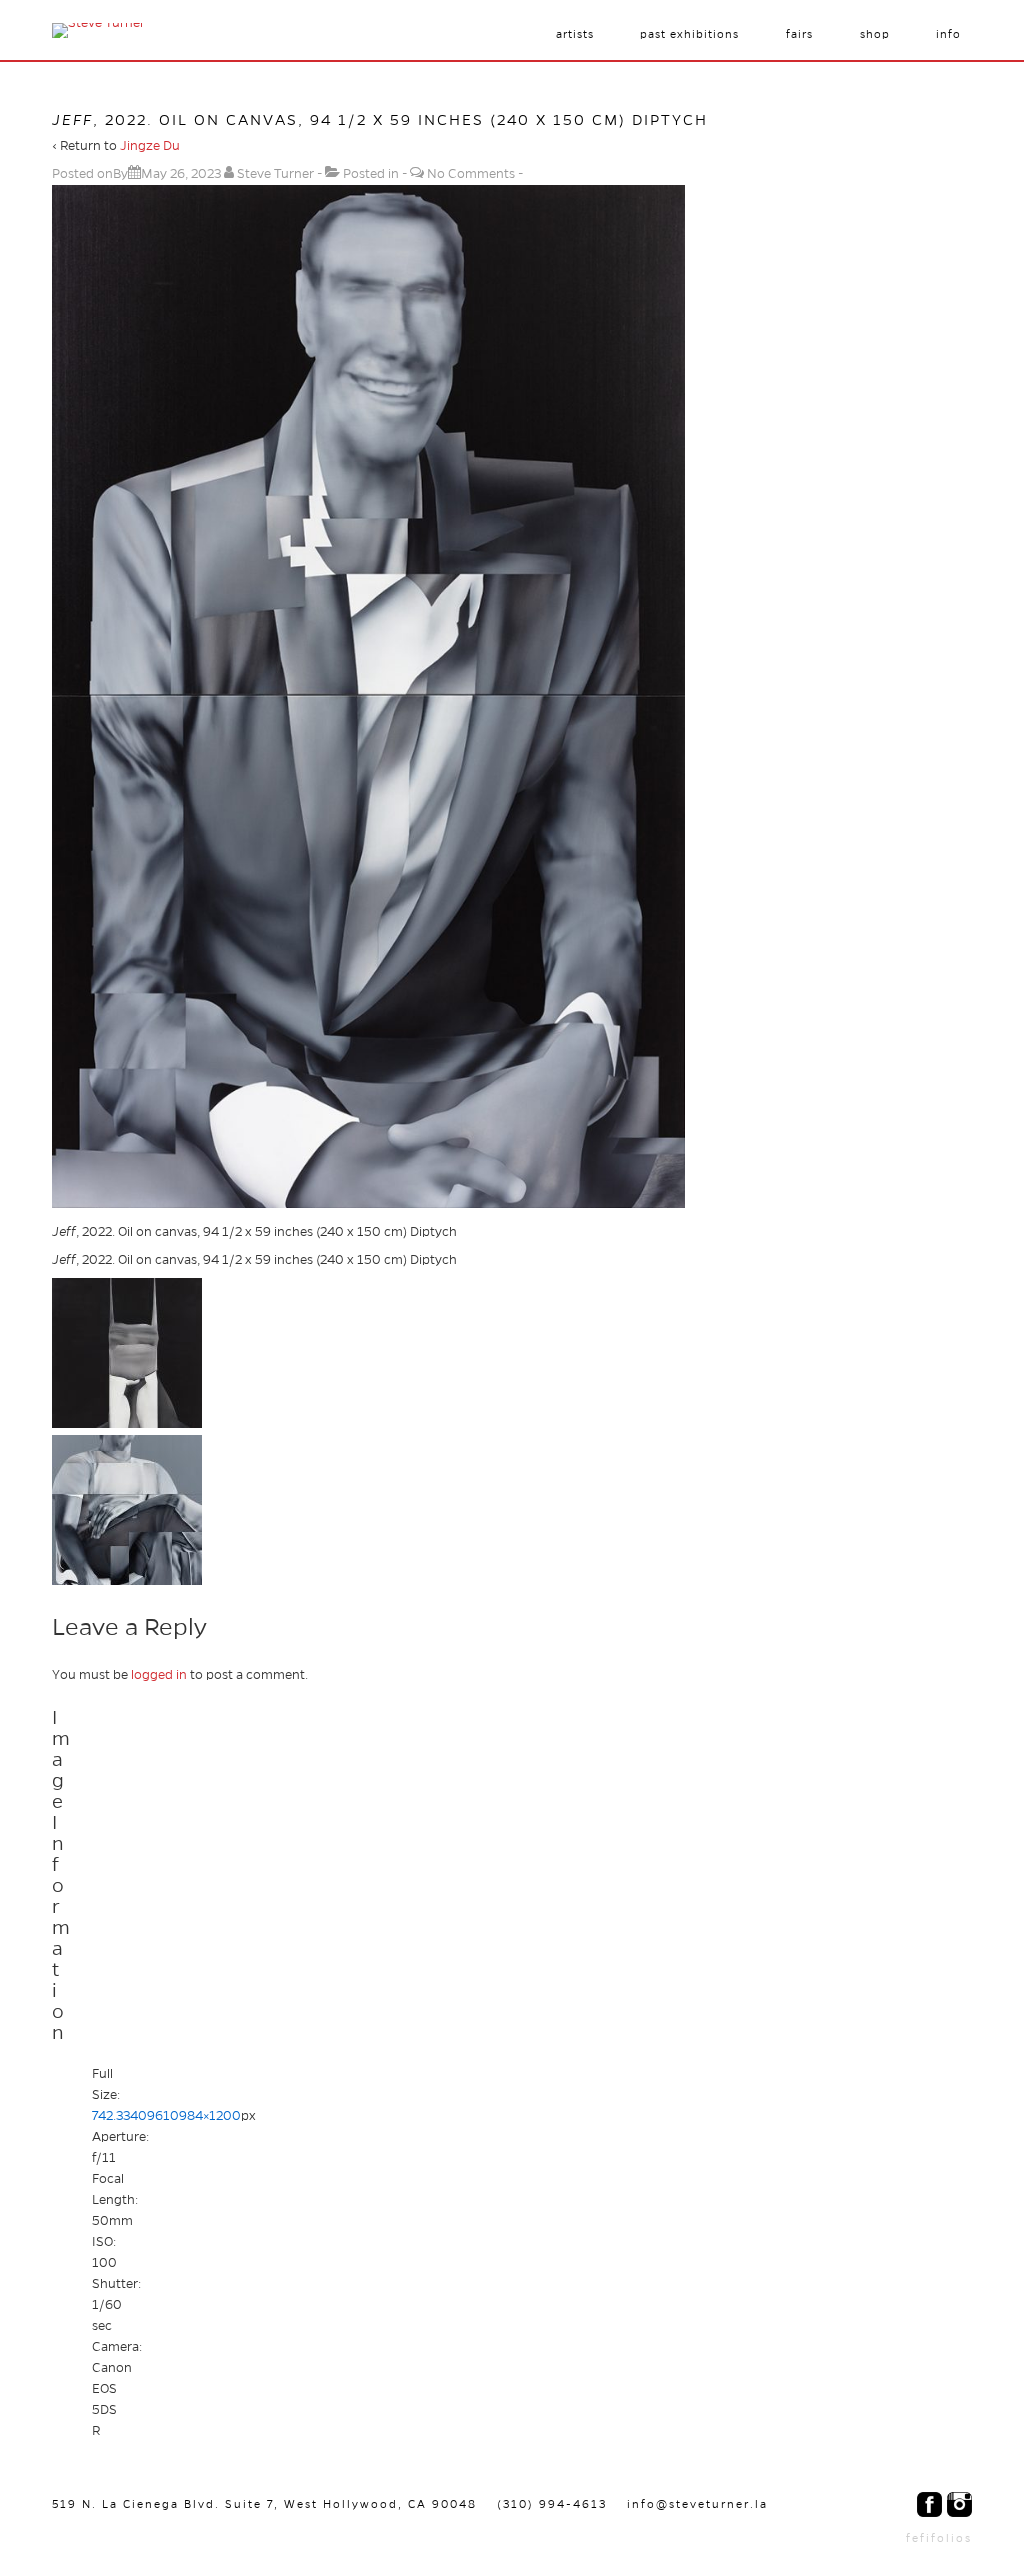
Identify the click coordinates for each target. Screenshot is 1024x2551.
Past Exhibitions (689, 34)
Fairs (799, 34)
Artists (575, 34)
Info (948, 34)
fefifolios (939, 2538)
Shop (875, 34)
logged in (159, 1675)
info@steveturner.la (697, 2504)
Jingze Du (150, 146)
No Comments (471, 174)
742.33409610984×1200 (166, 2116)
